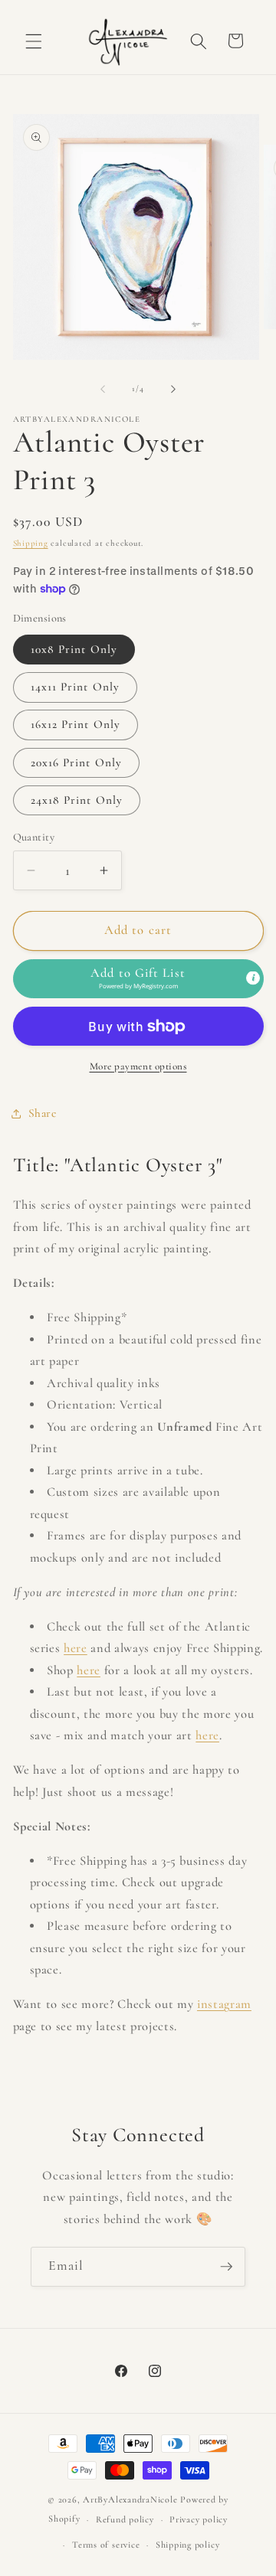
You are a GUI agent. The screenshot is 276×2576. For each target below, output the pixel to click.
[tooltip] (253, 978)
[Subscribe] (226, 2267)
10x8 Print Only (74, 649)
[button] (34, 41)
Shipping (31, 543)
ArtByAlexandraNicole (130, 2499)
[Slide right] (173, 389)
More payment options (138, 1066)
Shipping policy (188, 2545)
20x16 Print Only (77, 762)
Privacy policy (199, 2519)
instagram (224, 2004)
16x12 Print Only (76, 724)
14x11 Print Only (76, 687)
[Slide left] (103, 389)
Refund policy (125, 2519)
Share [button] (43, 1113)
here (76, 1648)
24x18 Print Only (77, 800)
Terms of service (106, 2545)
